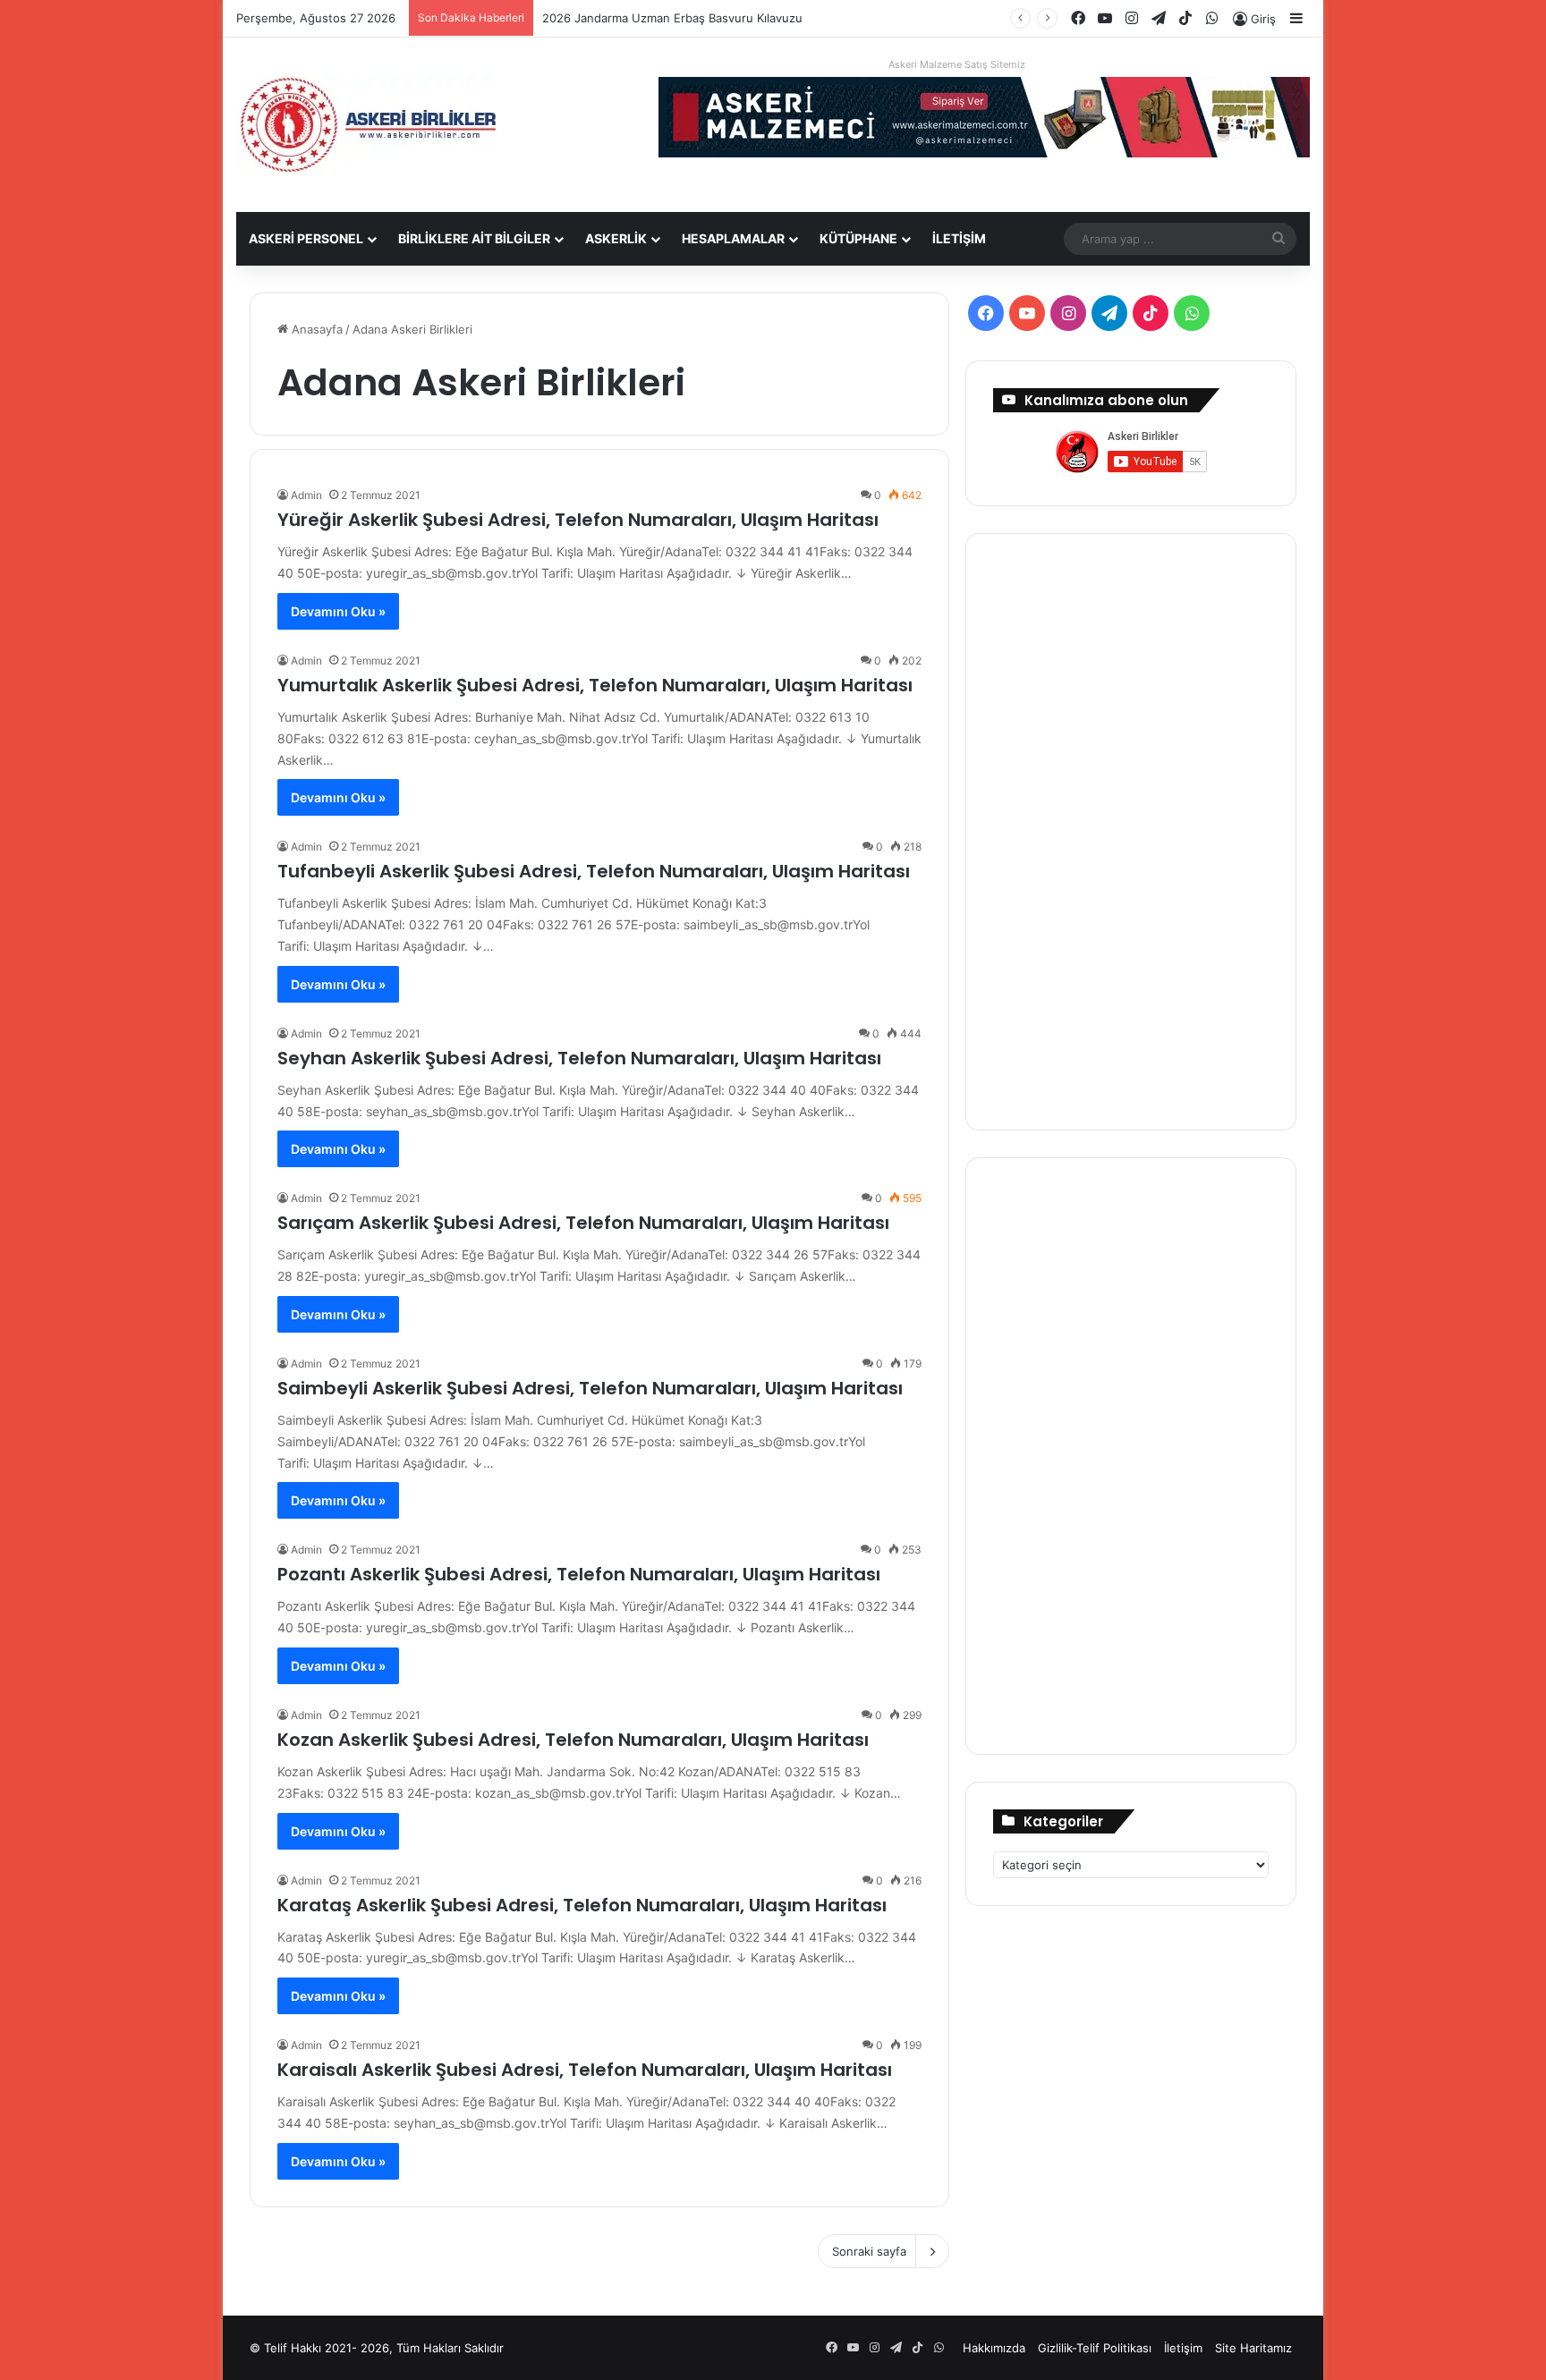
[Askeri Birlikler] (366, 125)
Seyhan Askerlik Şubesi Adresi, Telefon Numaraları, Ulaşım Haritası (579, 1058)
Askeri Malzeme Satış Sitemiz (957, 64)
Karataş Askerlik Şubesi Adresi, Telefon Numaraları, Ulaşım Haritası (582, 1905)
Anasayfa (315, 329)
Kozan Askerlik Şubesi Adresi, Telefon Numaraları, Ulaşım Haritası (573, 1740)
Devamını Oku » (338, 611)
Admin (306, 495)
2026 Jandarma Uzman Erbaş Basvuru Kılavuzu (672, 18)
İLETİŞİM (959, 238)
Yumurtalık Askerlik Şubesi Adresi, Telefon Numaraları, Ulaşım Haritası (595, 685)
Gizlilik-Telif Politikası (1095, 2348)
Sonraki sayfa (869, 2251)
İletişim (1183, 2348)
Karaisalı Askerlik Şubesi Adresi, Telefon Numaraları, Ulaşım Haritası (585, 2070)
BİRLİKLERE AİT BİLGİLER (474, 238)
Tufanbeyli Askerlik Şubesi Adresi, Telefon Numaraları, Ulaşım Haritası (594, 871)
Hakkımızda (994, 2348)
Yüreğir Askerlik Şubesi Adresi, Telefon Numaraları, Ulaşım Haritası (578, 520)
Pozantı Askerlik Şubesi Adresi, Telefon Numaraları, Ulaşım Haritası (579, 1574)
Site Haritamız (1253, 2348)
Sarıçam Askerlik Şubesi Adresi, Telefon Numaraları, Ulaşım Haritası (583, 1223)
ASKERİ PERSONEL (306, 238)
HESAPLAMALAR (733, 238)
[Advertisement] (1131, 829)
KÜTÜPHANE (858, 238)
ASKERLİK (616, 238)
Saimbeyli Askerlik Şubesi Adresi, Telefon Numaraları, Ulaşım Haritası (590, 1388)
